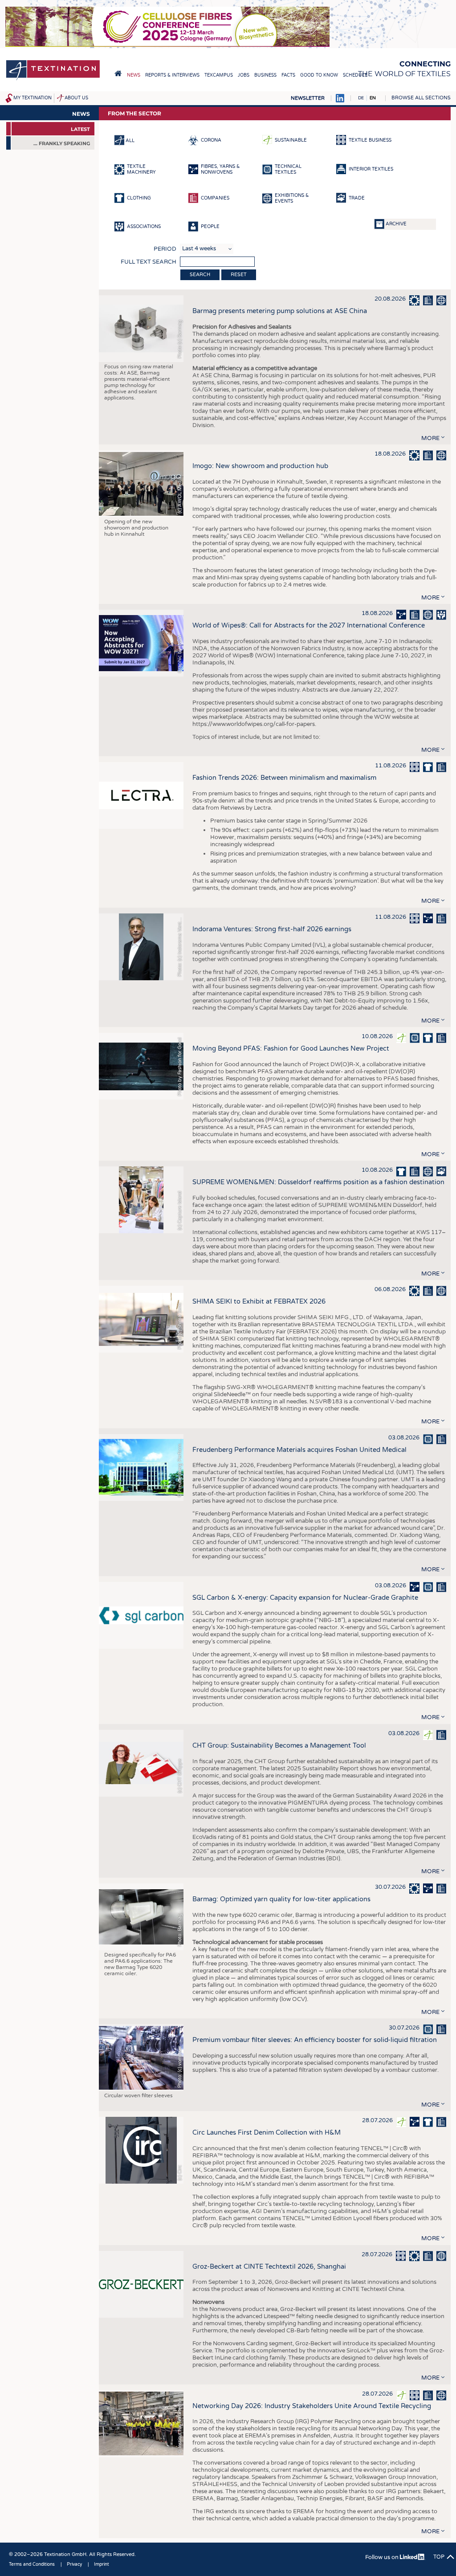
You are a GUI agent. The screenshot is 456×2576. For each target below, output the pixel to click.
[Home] (53, 79)
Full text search (149, 262)
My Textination (33, 98)
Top (439, 2557)
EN (373, 98)
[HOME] (118, 73)
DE (361, 98)
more (430, 438)
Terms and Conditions (32, 2564)
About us (76, 98)
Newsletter (308, 98)
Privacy (74, 2564)
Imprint (102, 2564)
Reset (239, 275)
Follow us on (383, 2557)
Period (165, 249)
